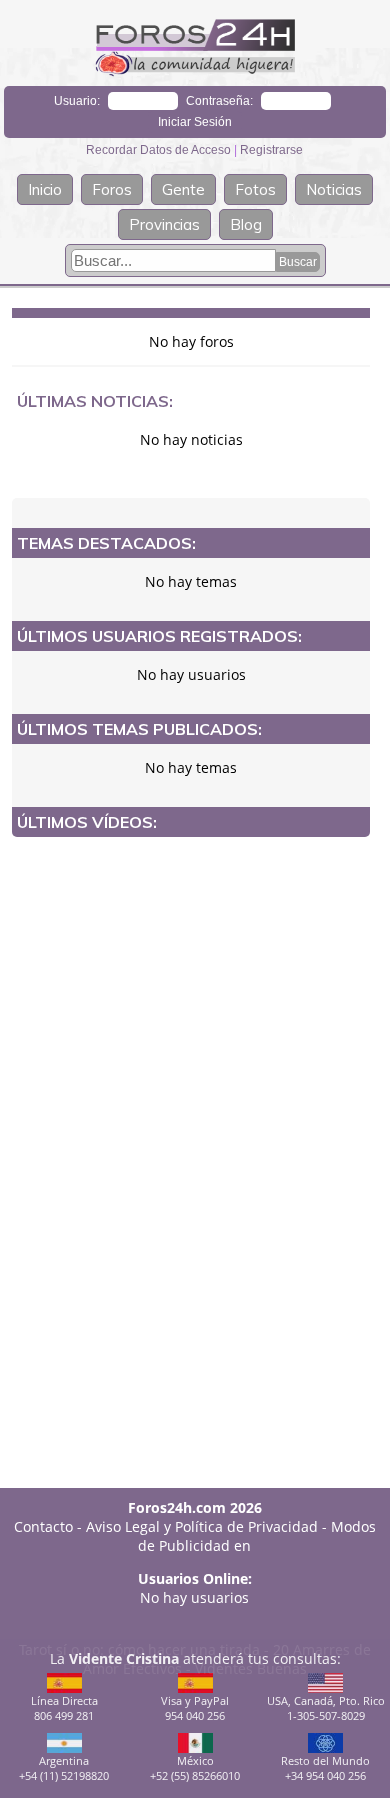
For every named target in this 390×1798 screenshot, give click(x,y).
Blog (246, 224)
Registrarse (271, 150)
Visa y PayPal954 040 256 (195, 1708)
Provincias (164, 224)
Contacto (43, 1526)
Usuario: (77, 101)
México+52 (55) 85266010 (195, 1768)
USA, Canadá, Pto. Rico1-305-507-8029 (326, 1708)
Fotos (255, 189)
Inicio (45, 189)
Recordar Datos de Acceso (160, 150)
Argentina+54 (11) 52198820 (64, 1768)
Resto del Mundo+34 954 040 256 (325, 1768)
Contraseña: (219, 101)
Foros (112, 189)
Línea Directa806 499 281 (64, 1708)
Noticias (334, 189)
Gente (183, 189)
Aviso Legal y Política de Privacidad (202, 1526)
